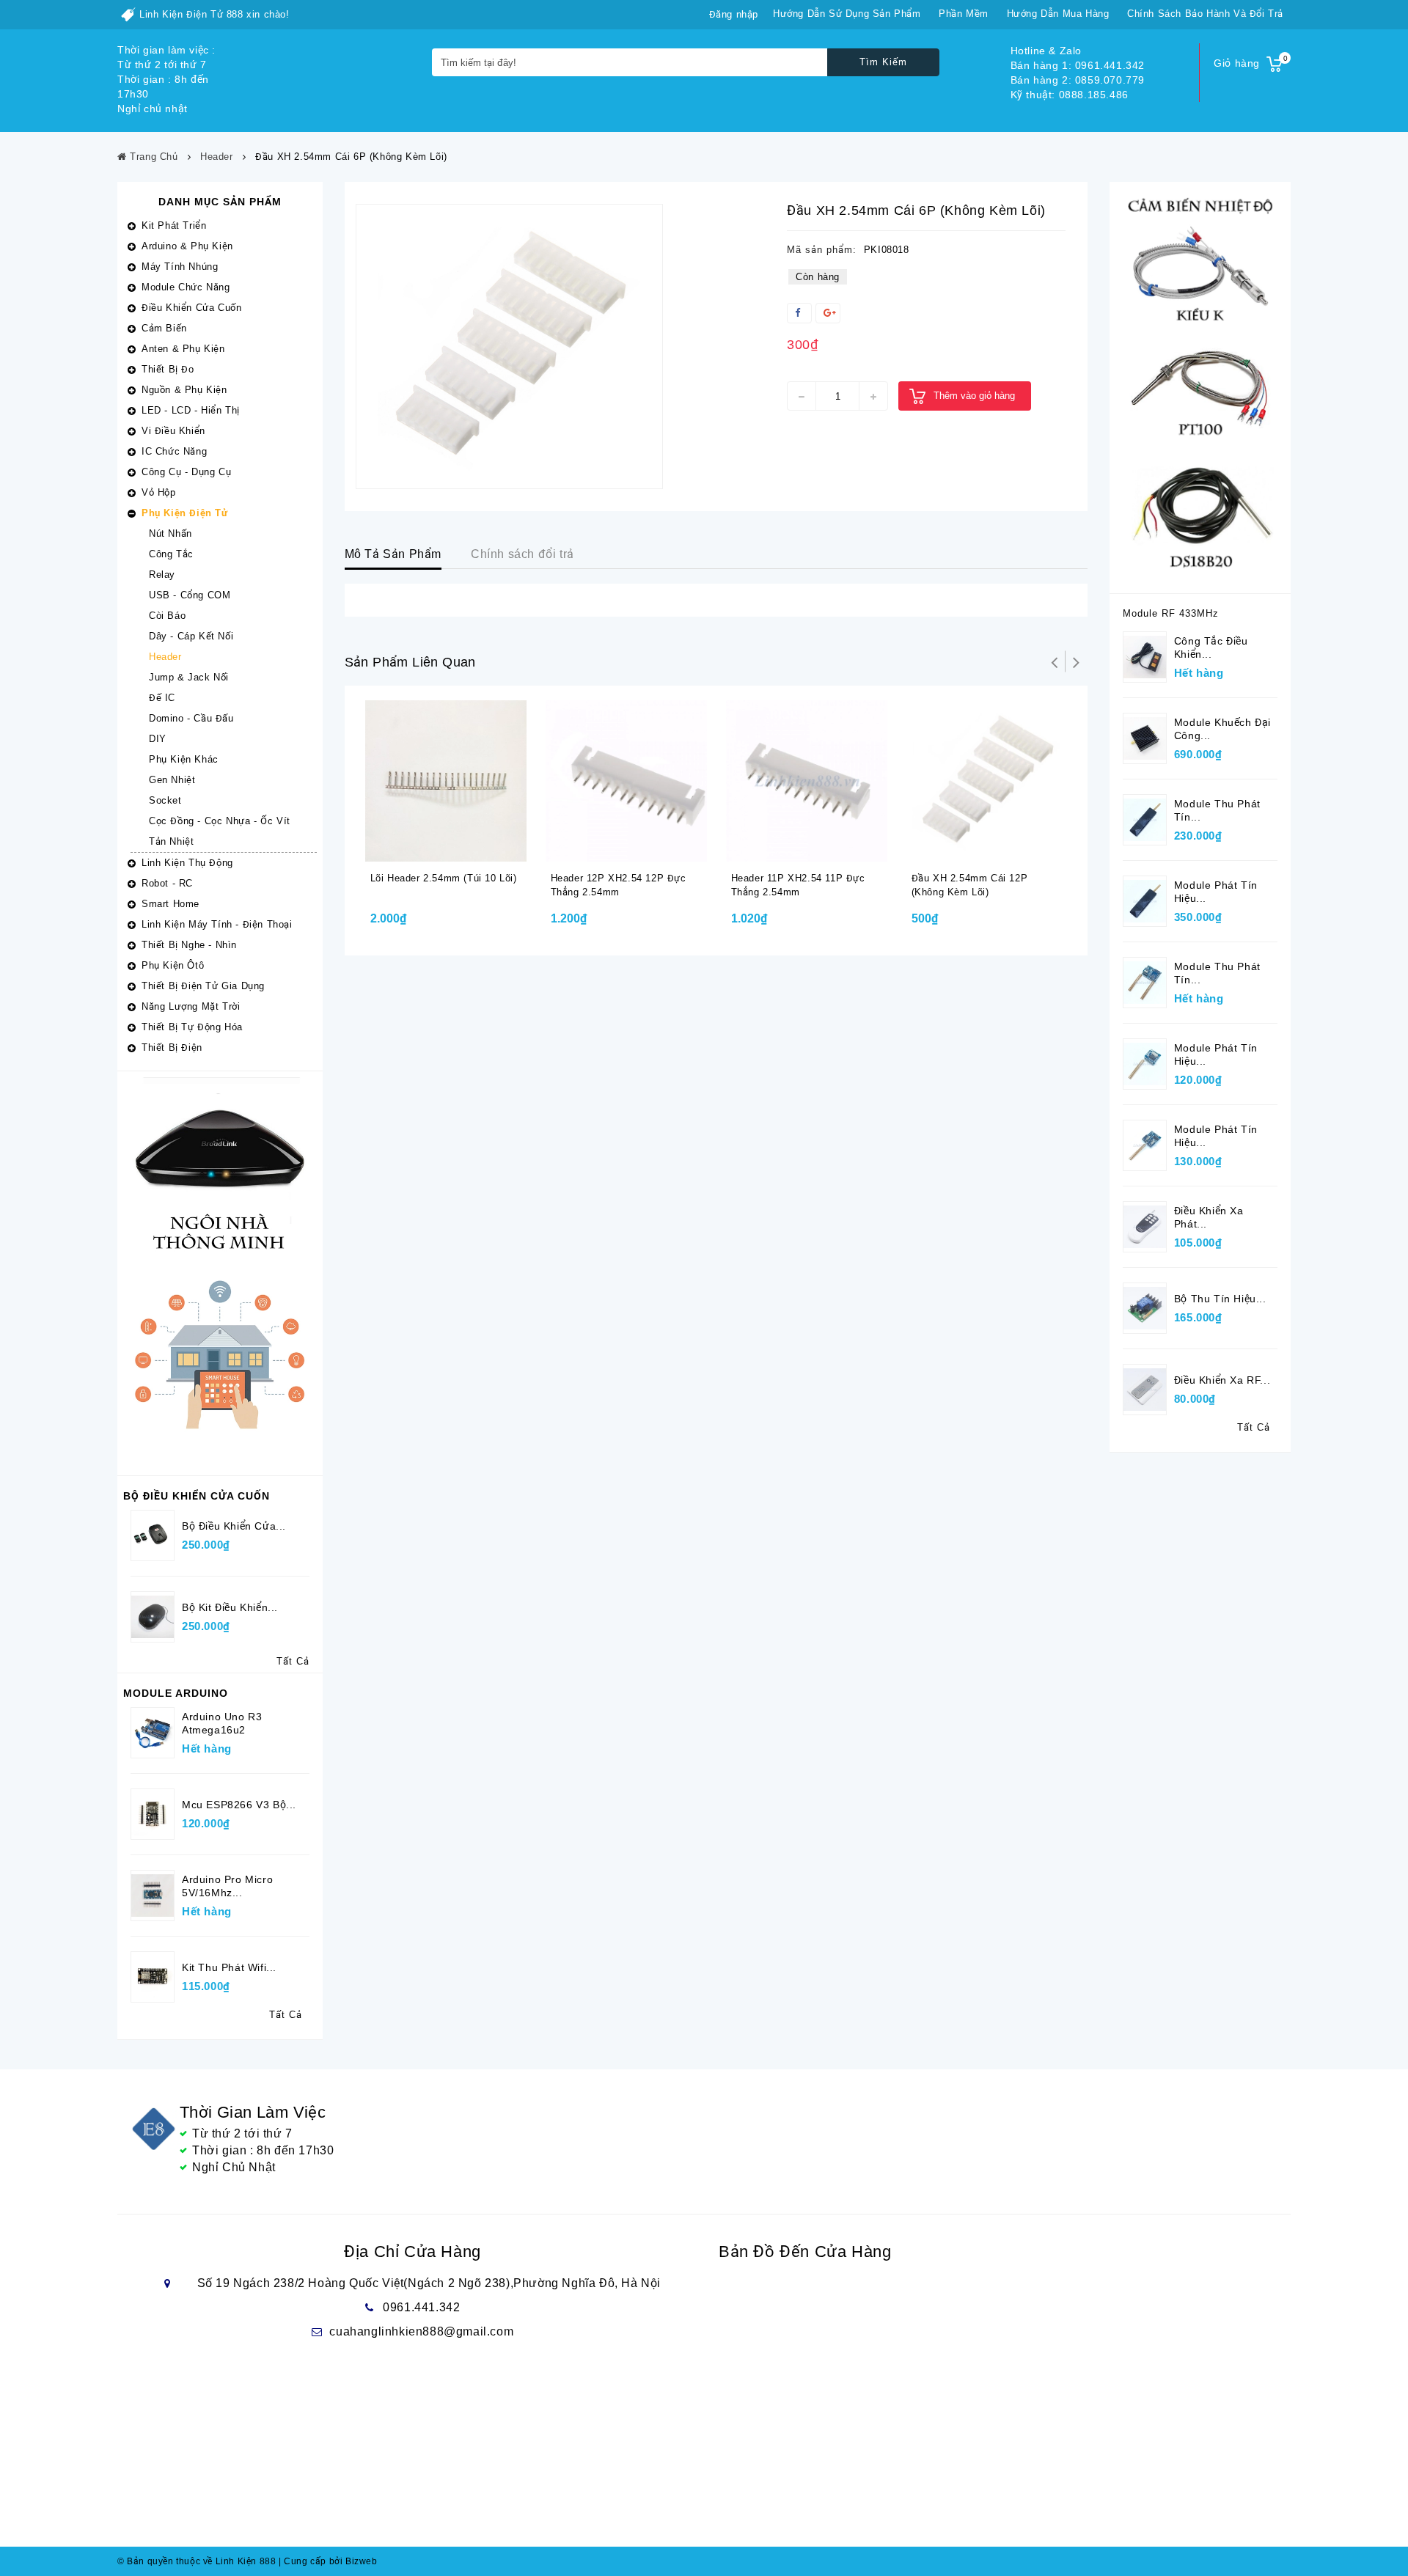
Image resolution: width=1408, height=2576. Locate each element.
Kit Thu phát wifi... (229, 1967)
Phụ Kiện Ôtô (173, 965)
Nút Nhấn (170, 533)
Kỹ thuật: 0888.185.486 (1070, 95)
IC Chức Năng (174, 451)
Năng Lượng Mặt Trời (191, 1006)
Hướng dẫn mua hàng (1058, 14)
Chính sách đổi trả (522, 554)
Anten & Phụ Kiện (183, 349)
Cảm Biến (164, 328)
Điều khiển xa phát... (1209, 1217)
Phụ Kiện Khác (184, 759)
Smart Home (170, 904)
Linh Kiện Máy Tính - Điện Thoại (217, 924)
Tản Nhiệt (171, 841)
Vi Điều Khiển (173, 431)
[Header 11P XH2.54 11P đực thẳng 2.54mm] (807, 781)
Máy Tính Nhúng (180, 267)
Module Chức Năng (186, 287)
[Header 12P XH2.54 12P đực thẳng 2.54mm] (626, 781)
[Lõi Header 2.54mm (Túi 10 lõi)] (446, 781)
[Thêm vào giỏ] (433, 848)
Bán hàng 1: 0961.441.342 (1078, 65)
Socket (165, 800)
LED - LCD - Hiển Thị (191, 410)
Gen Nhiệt (172, 780)
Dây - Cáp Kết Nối (191, 636)
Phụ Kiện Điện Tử (185, 513)
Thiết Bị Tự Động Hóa (192, 1027)
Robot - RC (167, 883)
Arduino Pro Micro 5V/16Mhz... (227, 1886)
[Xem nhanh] (463, 848)
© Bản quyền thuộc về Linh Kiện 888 (197, 2561)
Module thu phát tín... (1217, 810)
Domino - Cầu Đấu (191, 718)
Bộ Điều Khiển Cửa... (234, 1526)
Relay (162, 575)
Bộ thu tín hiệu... (1220, 1299)
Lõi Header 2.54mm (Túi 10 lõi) (444, 878)
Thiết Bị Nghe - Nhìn (189, 945)
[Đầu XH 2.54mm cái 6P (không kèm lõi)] (509, 346)
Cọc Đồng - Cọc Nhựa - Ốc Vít (220, 821)
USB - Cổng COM (190, 595)
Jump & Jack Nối (189, 677)
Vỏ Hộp (159, 492)
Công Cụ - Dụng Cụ (186, 472)
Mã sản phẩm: (822, 250)
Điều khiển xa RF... (1222, 1380)
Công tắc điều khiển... (1211, 647)
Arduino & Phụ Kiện (187, 246)
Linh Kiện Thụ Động (187, 863)
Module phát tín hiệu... (1216, 892)
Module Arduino (176, 1693)
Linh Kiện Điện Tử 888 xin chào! (214, 14)
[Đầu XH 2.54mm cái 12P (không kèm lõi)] (987, 781)
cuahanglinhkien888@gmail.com (421, 2331)
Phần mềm (964, 14)
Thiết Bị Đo (168, 369)
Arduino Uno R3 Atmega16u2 (222, 1723)
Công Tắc (171, 554)
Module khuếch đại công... (1222, 729)
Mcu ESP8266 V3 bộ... (239, 1805)
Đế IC (162, 698)
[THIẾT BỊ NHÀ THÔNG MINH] (220, 1273)
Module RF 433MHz (1171, 613)
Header (165, 657)
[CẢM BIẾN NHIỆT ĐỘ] (1200, 387)
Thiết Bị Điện (172, 1047)
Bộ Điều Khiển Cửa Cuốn (197, 1496)
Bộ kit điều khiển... (230, 1607)
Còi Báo (167, 616)
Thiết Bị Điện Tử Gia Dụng (203, 986)
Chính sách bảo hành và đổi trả (1205, 14)
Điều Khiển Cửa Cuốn (191, 308)
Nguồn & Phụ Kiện (184, 390)
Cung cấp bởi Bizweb (328, 2561)
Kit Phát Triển (174, 225)
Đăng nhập (734, 14)
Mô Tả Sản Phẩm (393, 554)
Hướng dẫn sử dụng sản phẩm (847, 14)
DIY (158, 739)
